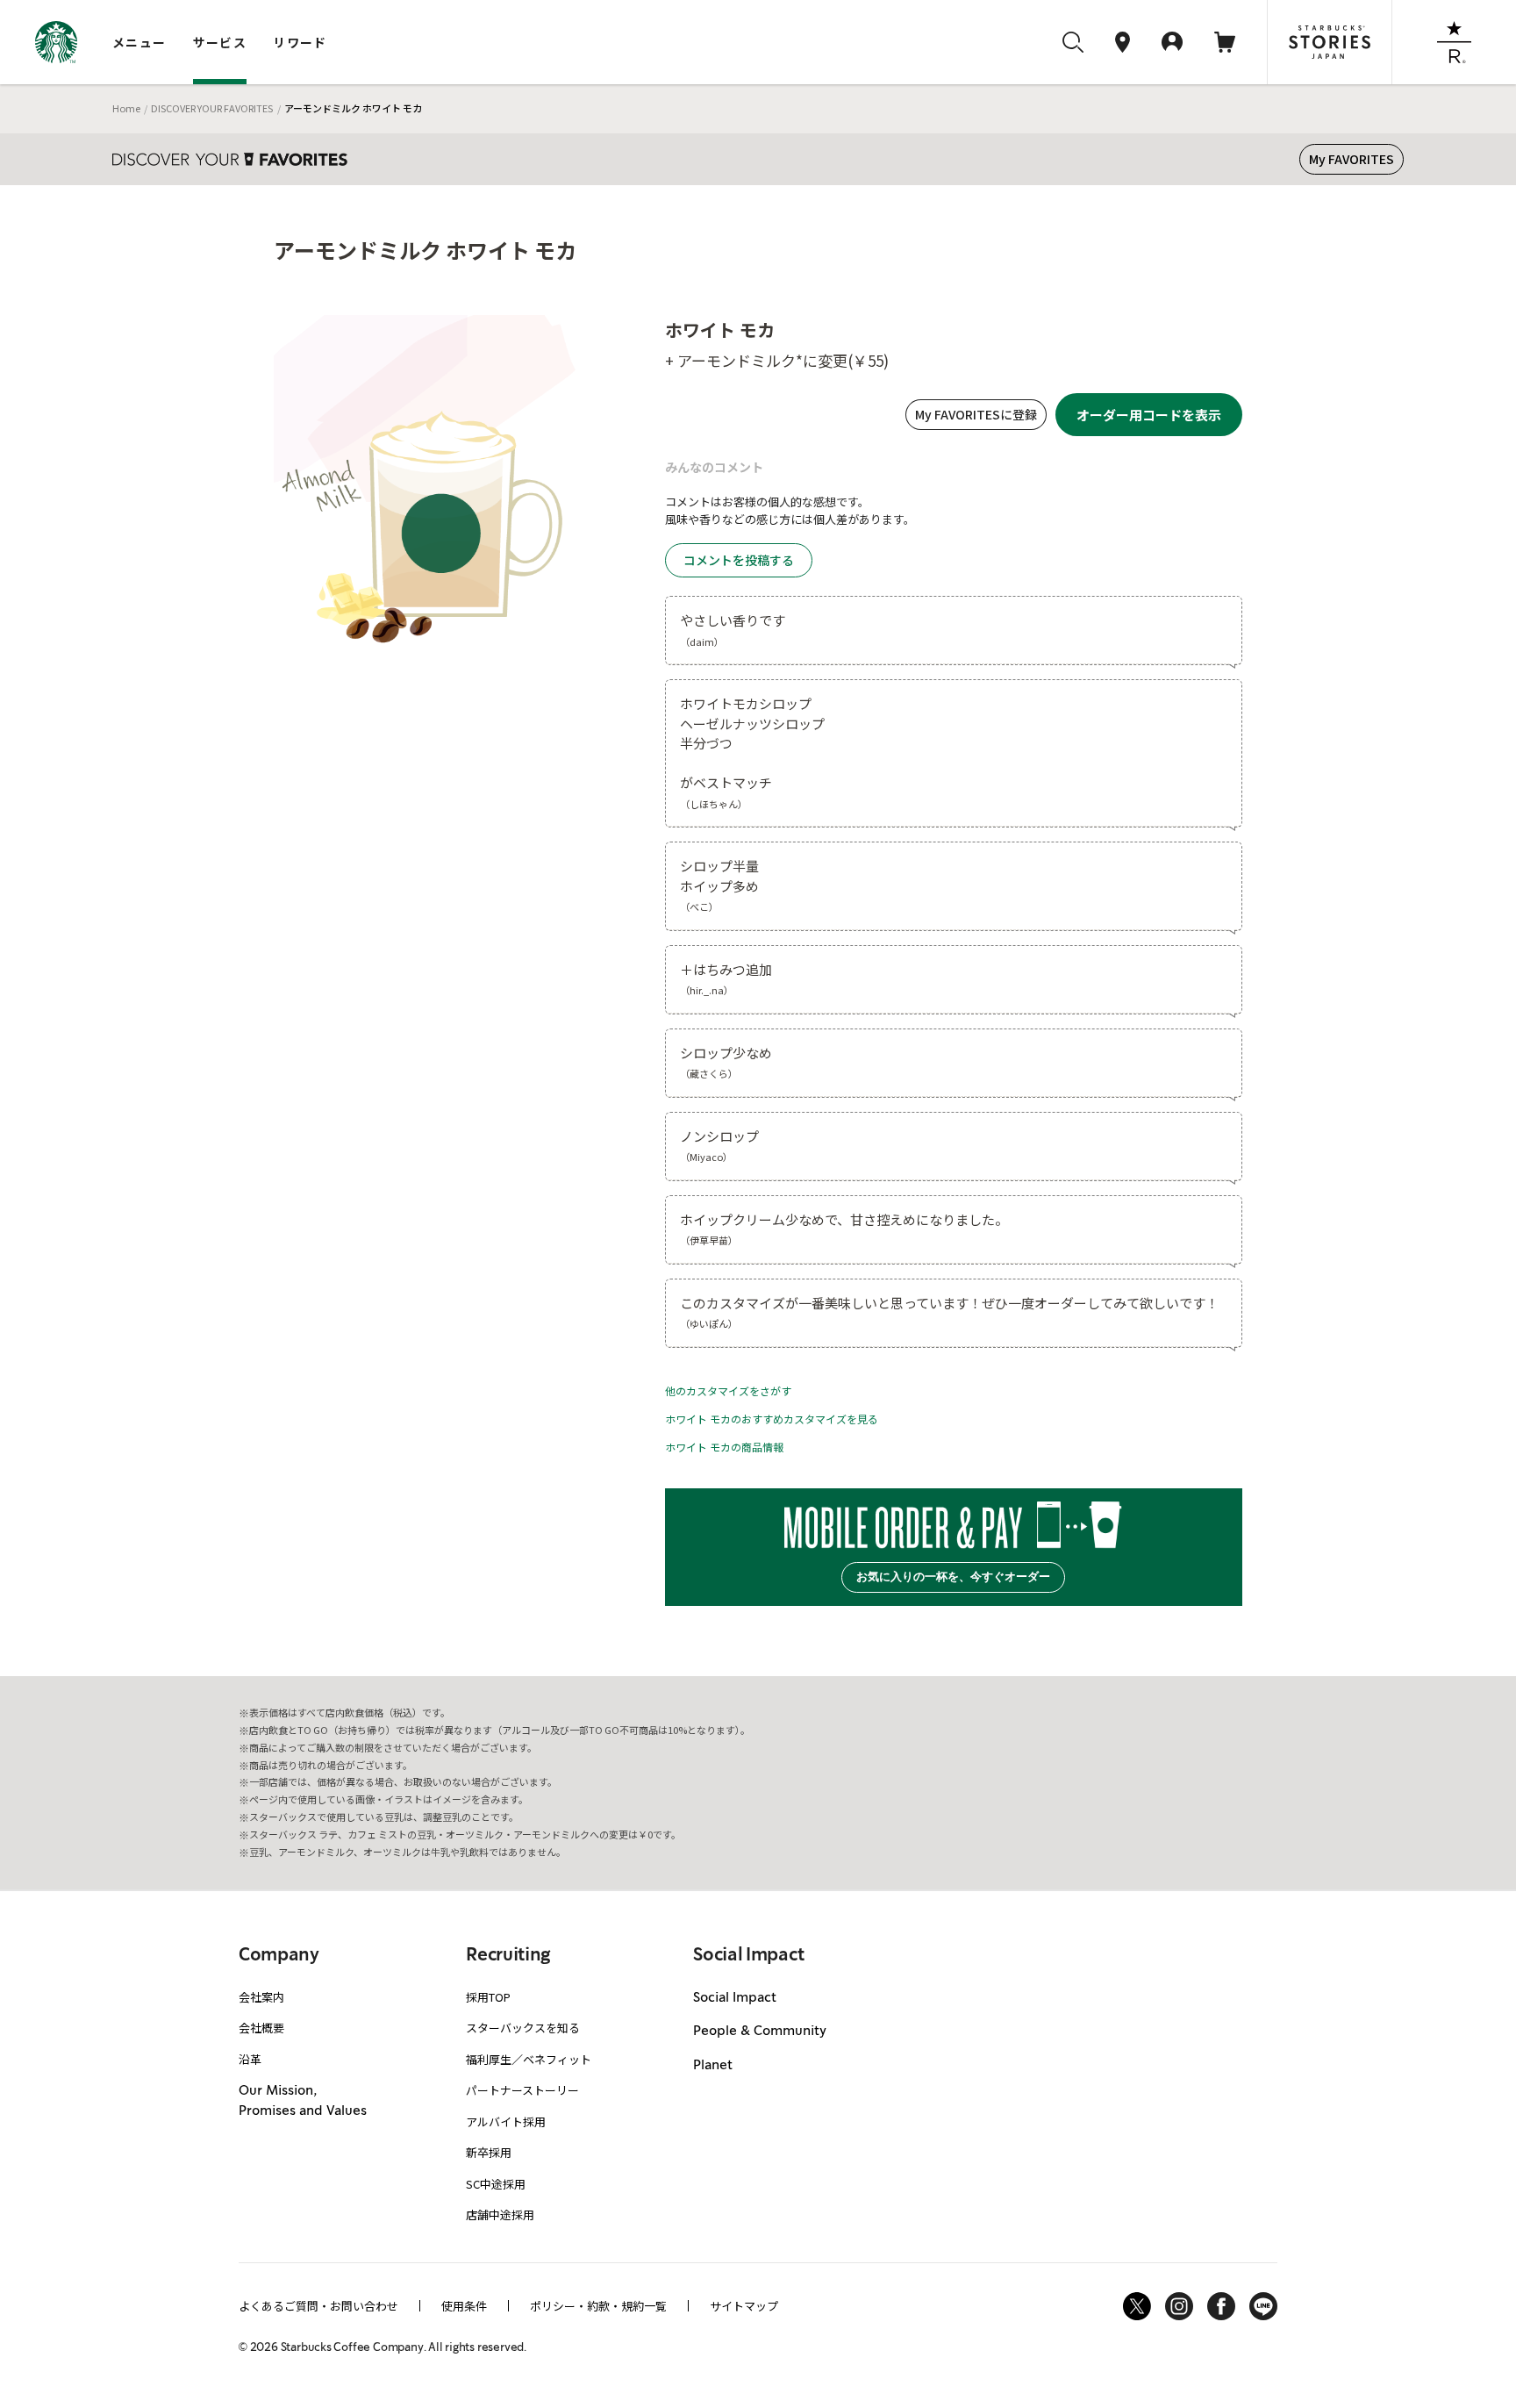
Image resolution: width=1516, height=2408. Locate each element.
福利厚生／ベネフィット (529, 2059)
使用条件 (464, 2306)
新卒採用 (489, 2152)
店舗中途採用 (500, 2214)
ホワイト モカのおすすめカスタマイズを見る (772, 1419)
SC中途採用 (496, 2184)
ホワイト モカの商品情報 (724, 1447)
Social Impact (735, 1998)
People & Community (760, 2032)
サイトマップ (744, 2306)
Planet (713, 2066)
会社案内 (261, 1997)
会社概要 (261, 2028)
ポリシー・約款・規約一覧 (598, 2306)
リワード (300, 42)
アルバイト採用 (506, 2121)
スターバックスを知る (523, 2028)
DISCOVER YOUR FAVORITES (212, 108)
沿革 (250, 2059)
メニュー (139, 42)
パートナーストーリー (522, 2090)
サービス (220, 42)
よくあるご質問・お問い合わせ (318, 2306)
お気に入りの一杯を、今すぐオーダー (953, 1577)
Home (126, 108)
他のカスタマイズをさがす (728, 1390)
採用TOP (488, 1997)
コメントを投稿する (739, 560)
